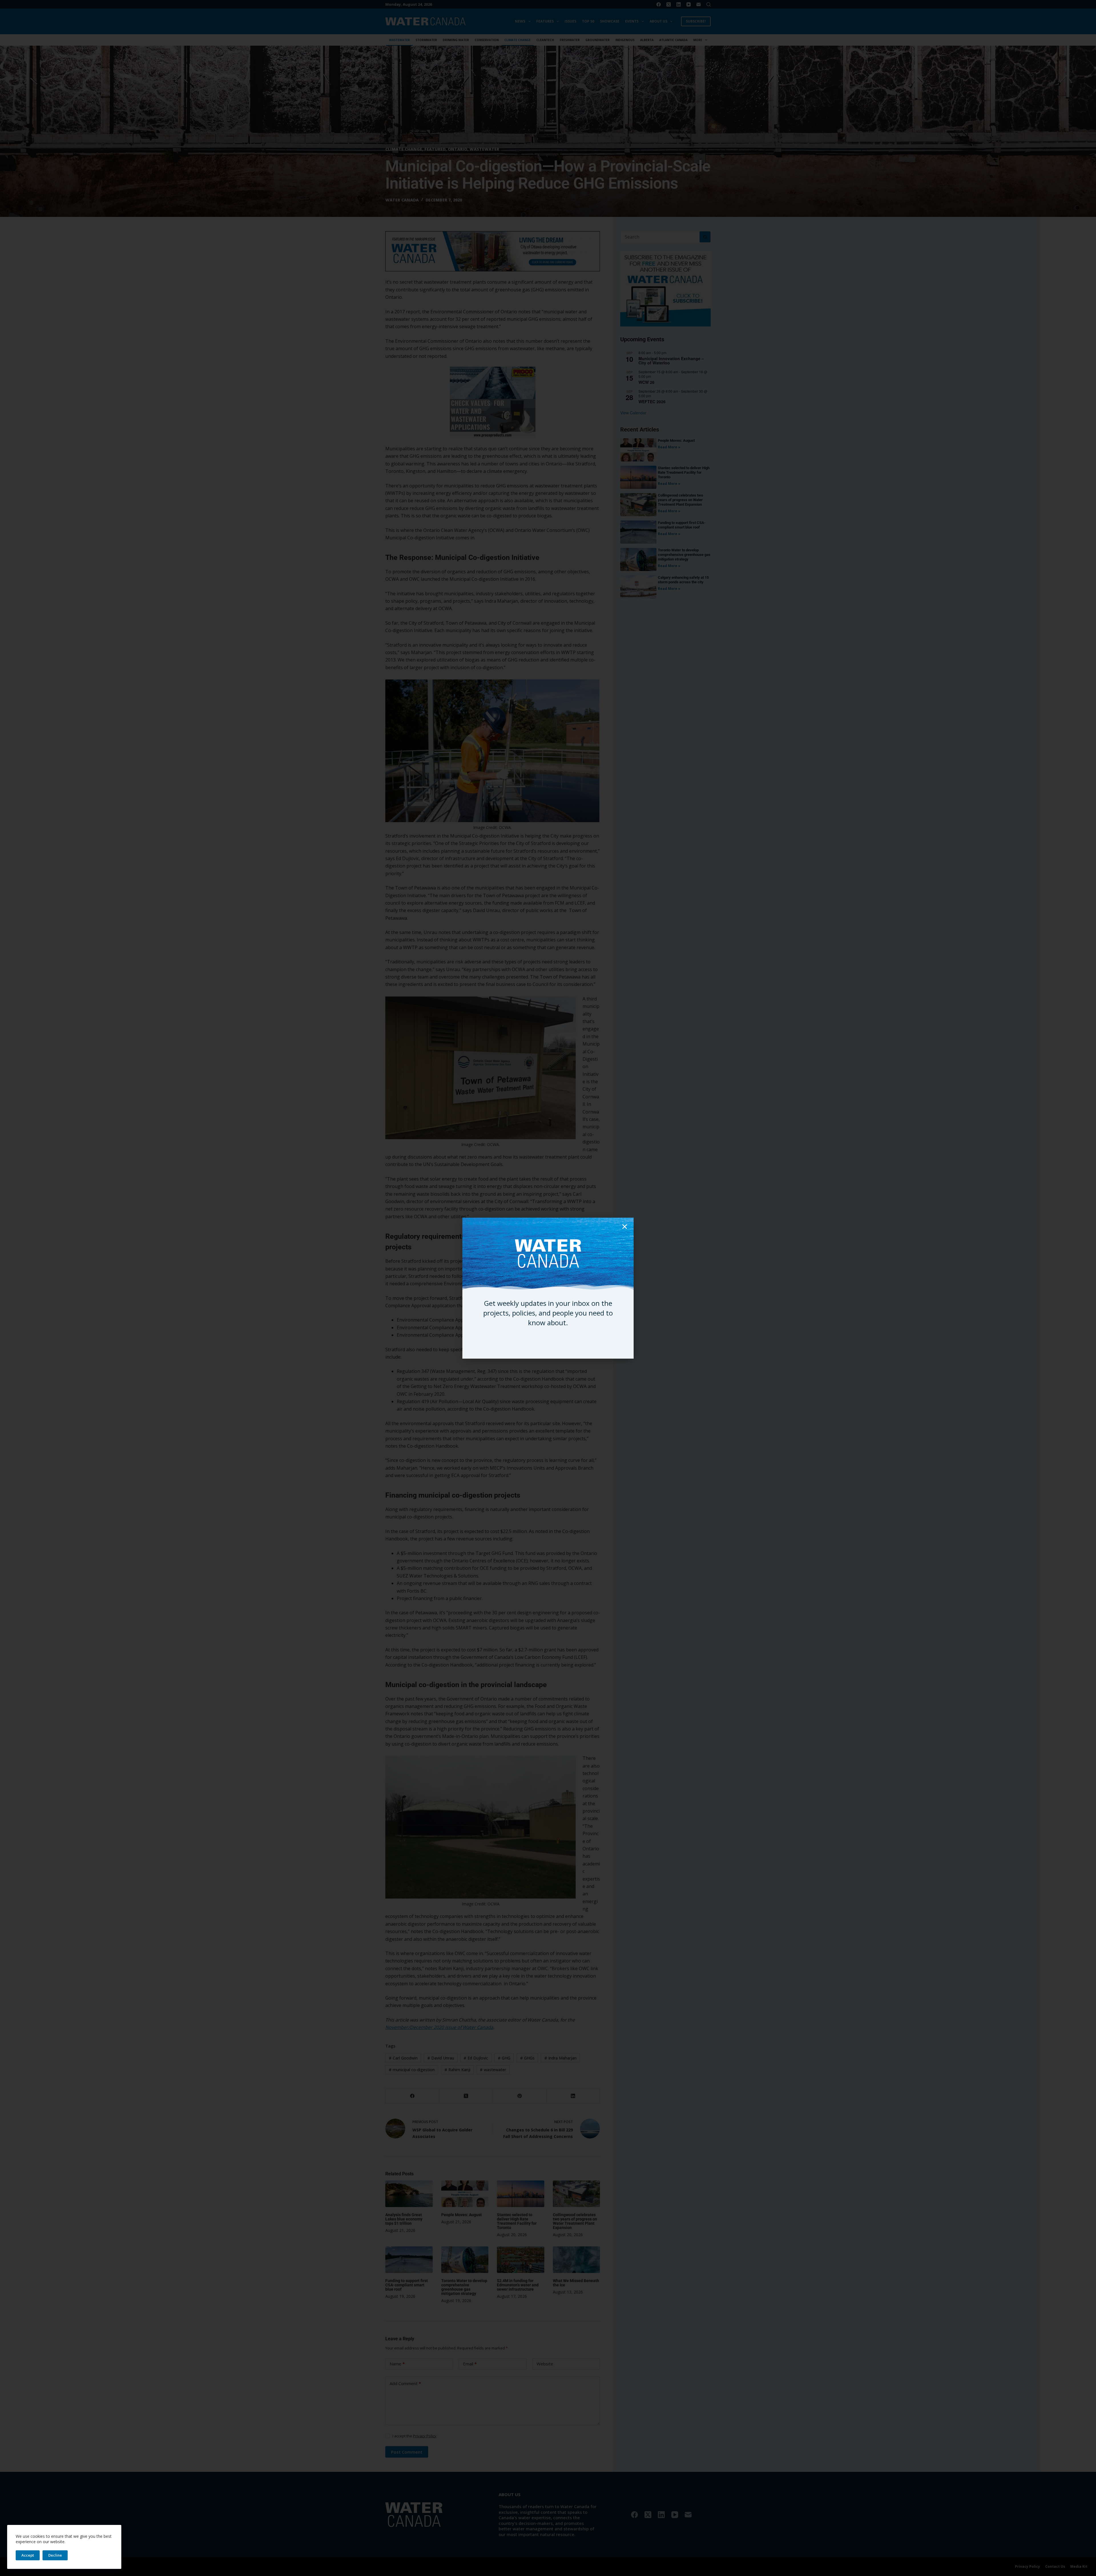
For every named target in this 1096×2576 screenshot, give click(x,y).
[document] (548, 1288)
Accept (28, 2555)
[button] (625, 1227)
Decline (55, 2555)
